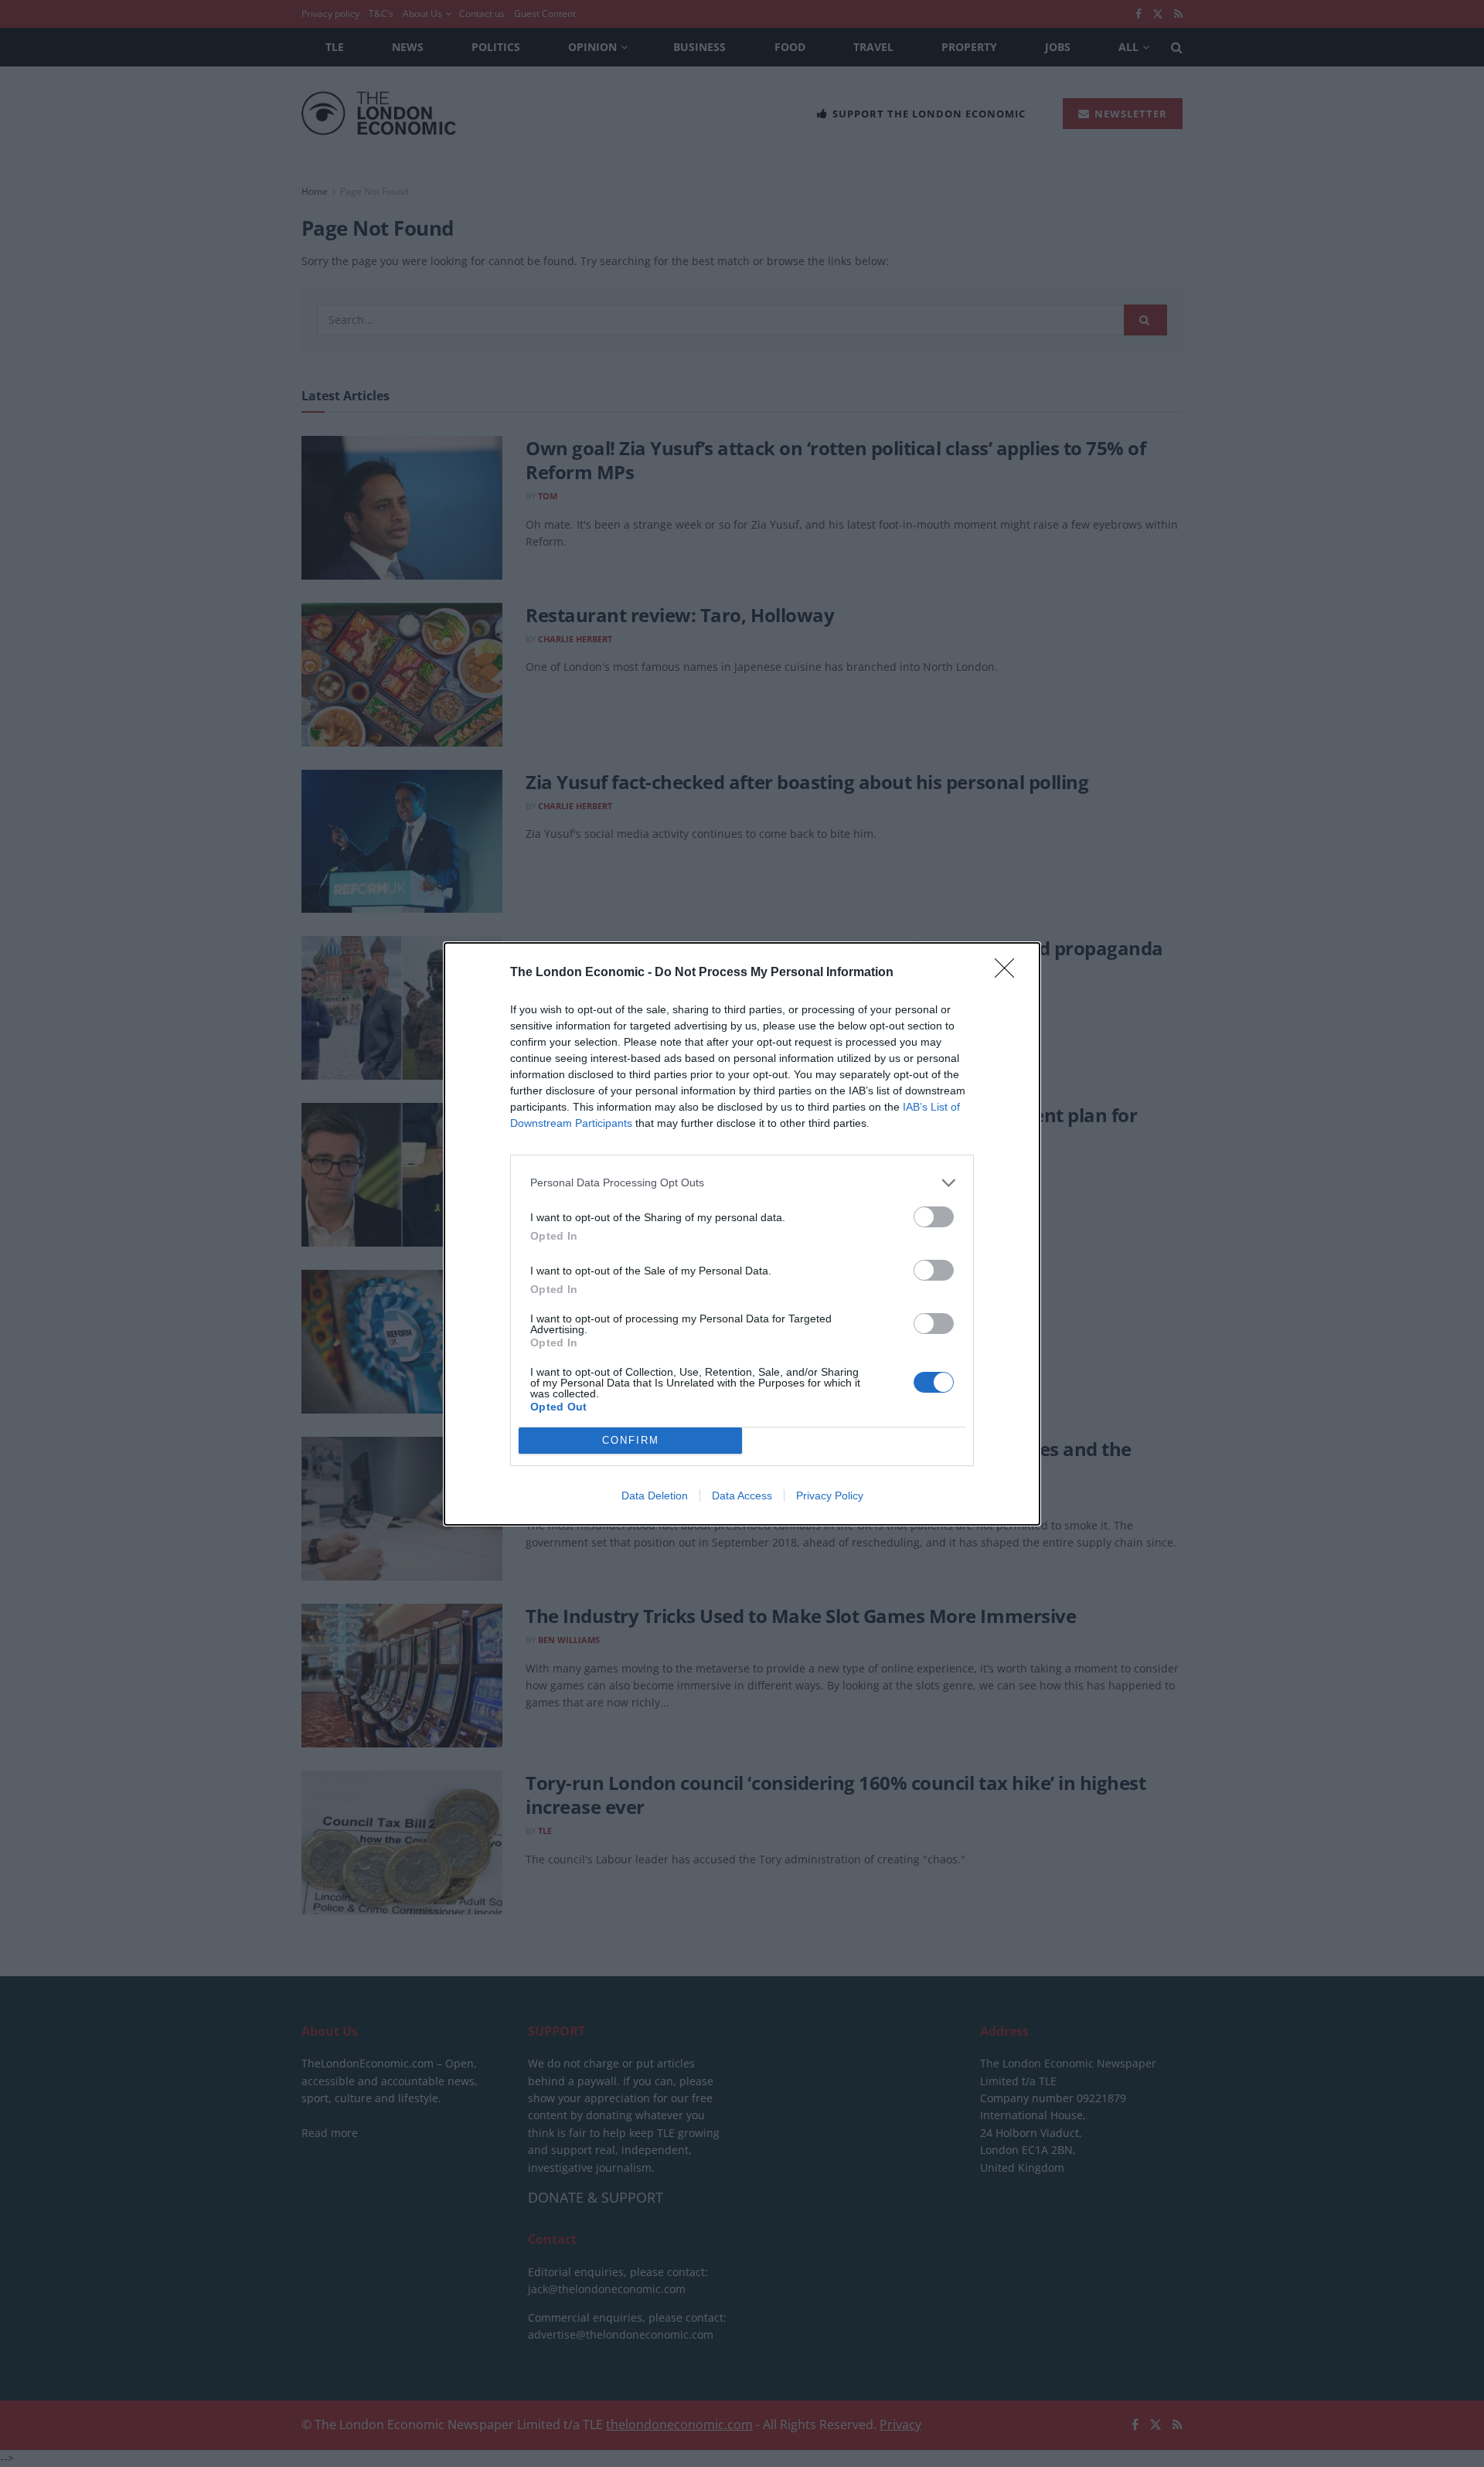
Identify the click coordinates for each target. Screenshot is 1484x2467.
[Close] (1009, 973)
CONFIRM (631, 1440)
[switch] (934, 1217)
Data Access (742, 1496)
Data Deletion (655, 1496)
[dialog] (742, 1234)
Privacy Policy (830, 1496)
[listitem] (742, 1183)
